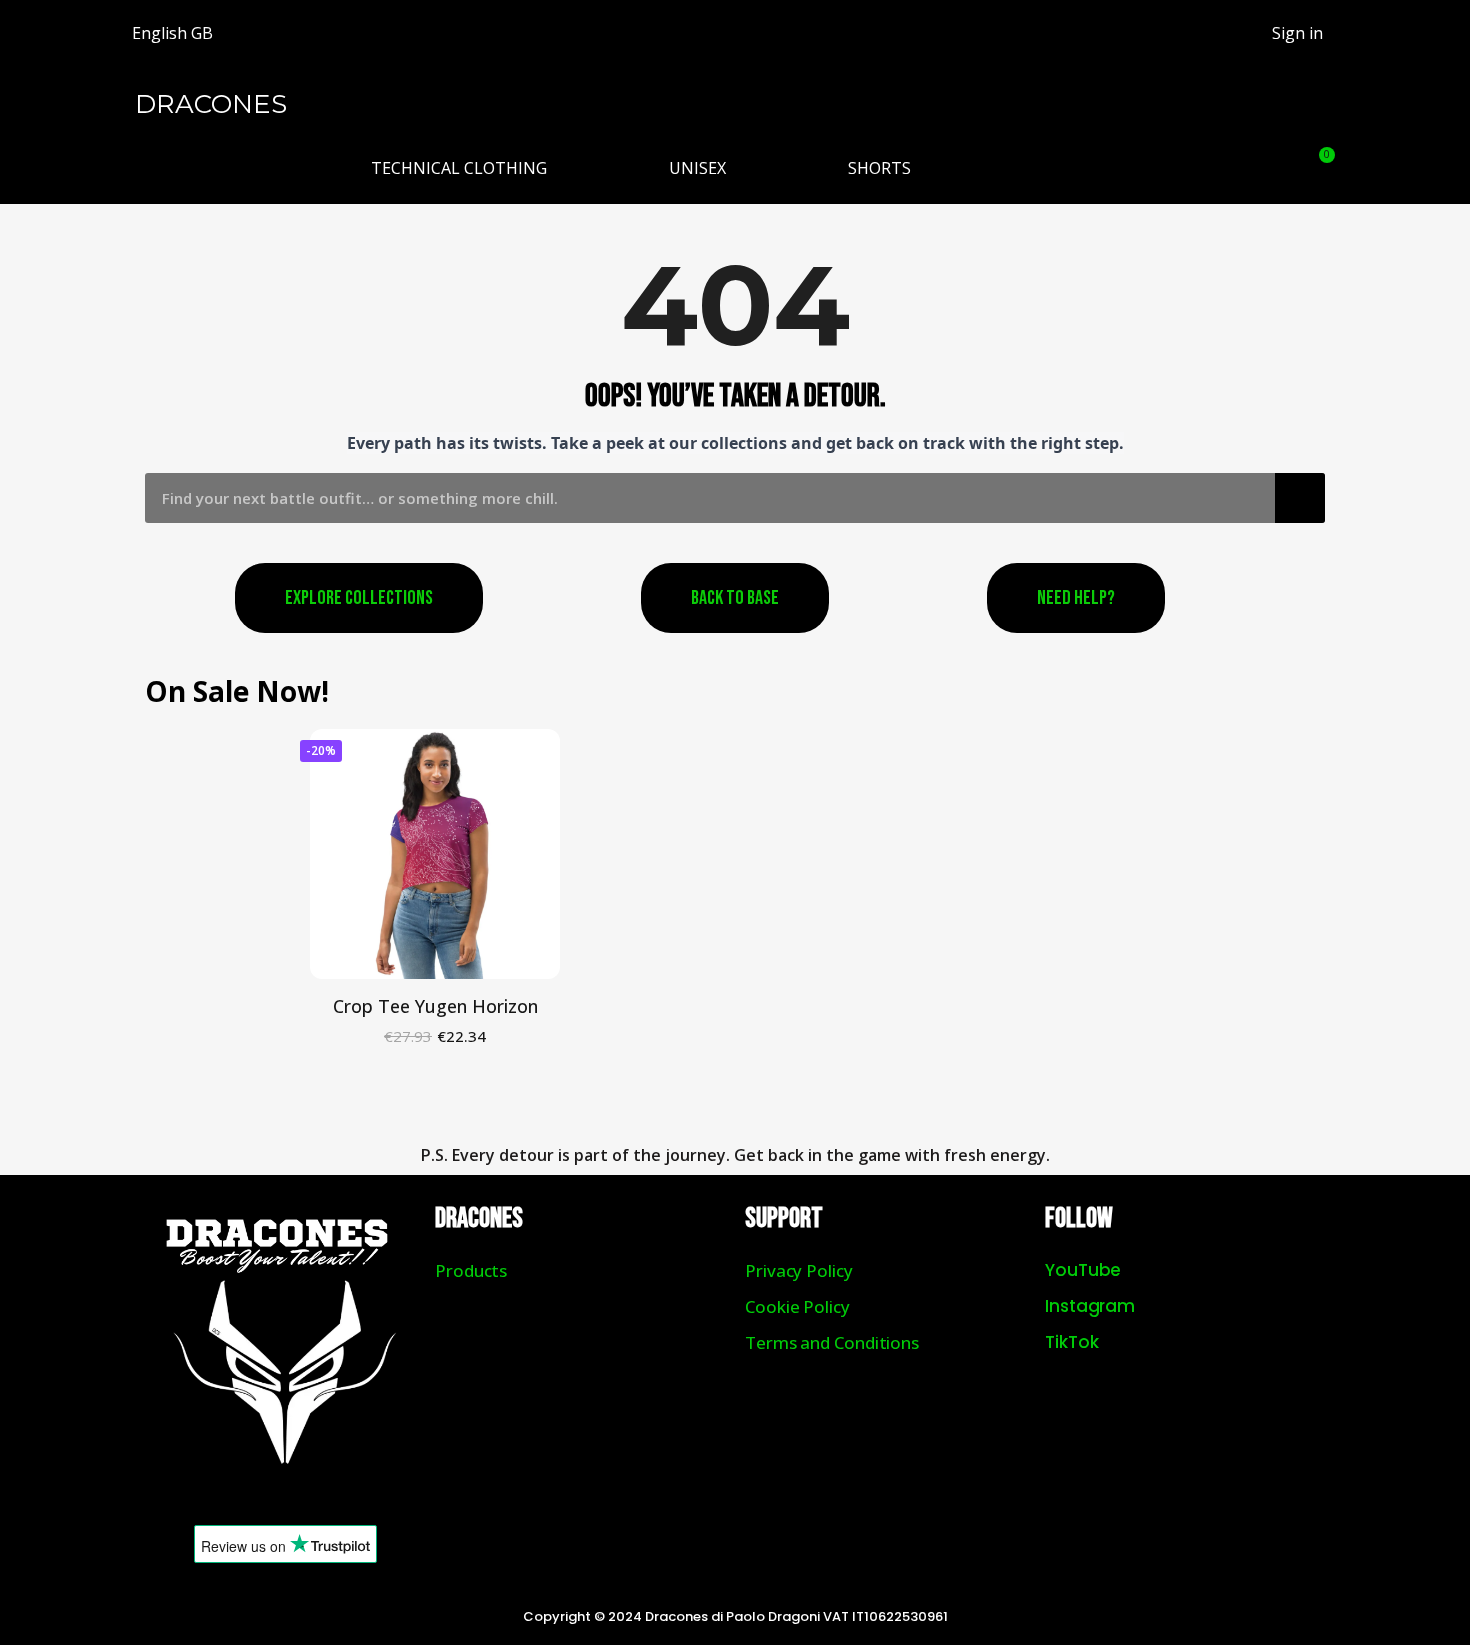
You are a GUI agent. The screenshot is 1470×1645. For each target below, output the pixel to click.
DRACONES (211, 104)
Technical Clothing (459, 168)
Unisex (697, 168)
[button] (1268, 168)
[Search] (1300, 498)
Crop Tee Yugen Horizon (435, 1006)
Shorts (879, 168)
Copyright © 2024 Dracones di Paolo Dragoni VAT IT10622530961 (735, 1616)
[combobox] (695, 498)
